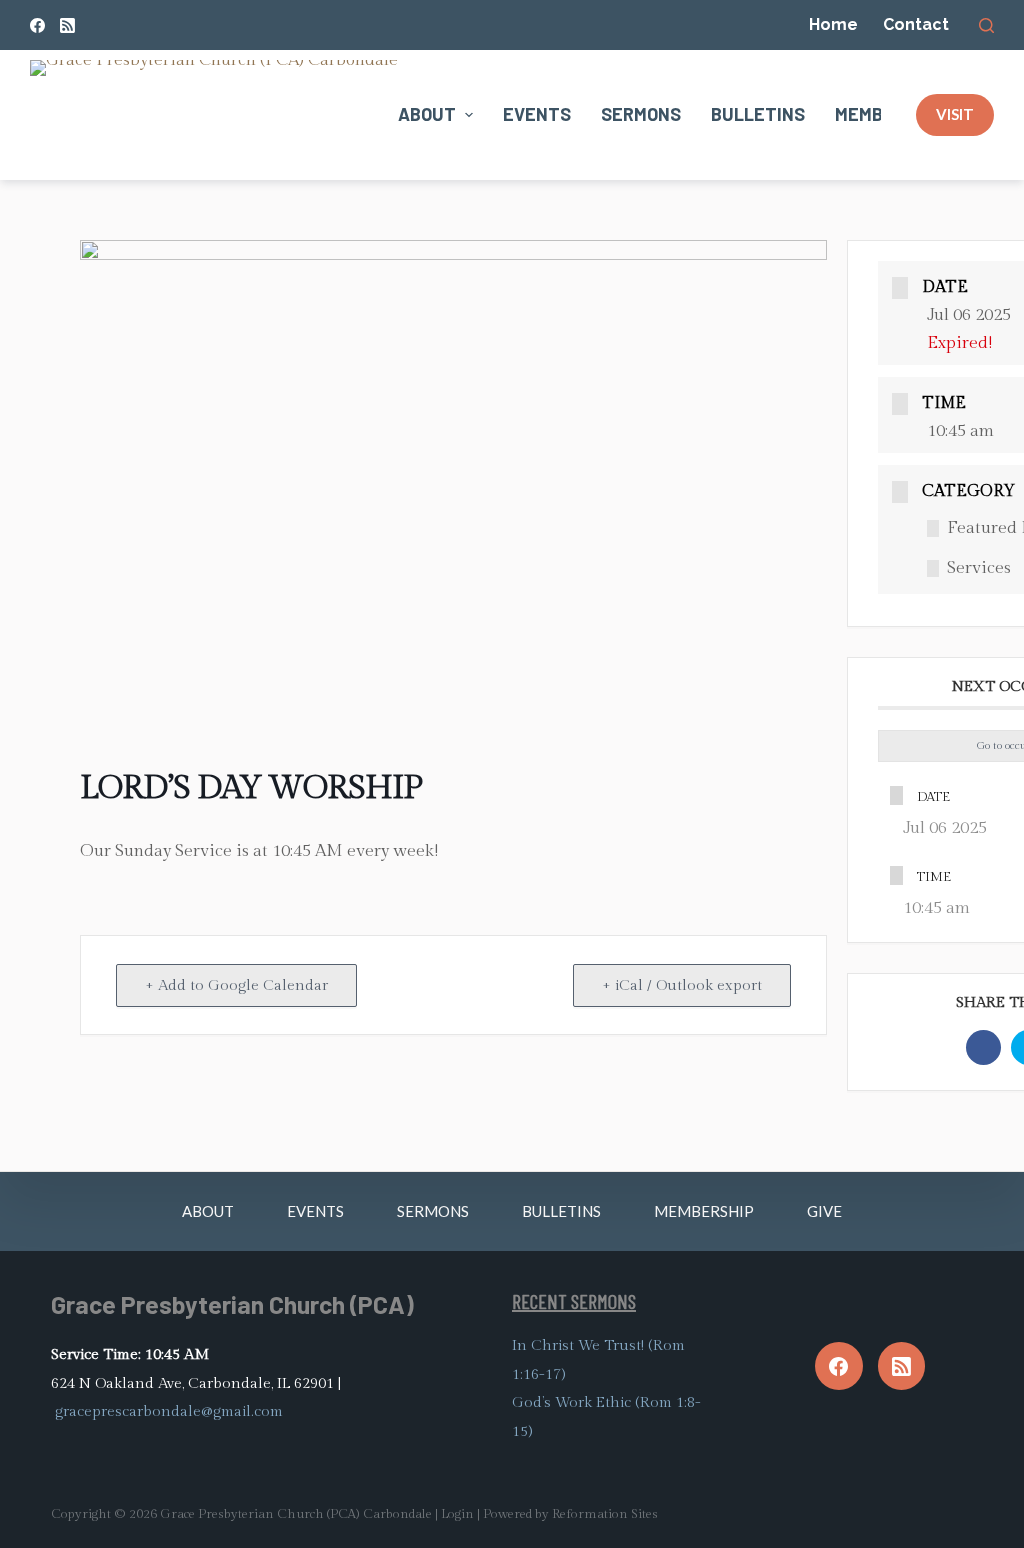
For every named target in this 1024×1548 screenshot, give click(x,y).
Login (457, 1514)
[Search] (986, 25)
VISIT (955, 114)
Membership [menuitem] (704, 1211)
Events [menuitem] (537, 114)
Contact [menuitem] (916, 24)
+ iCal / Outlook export (682, 985)
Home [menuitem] (833, 24)
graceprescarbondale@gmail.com (169, 1411)
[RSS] (67, 25)
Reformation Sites (605, 1514)
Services (979, 568)
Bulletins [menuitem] (758, 114)
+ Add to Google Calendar (236, 985)
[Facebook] (37, 25)
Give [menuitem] (824, 1211)
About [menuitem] (427, 114)
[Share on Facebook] (983, 1047)
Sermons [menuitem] (641, 114)
